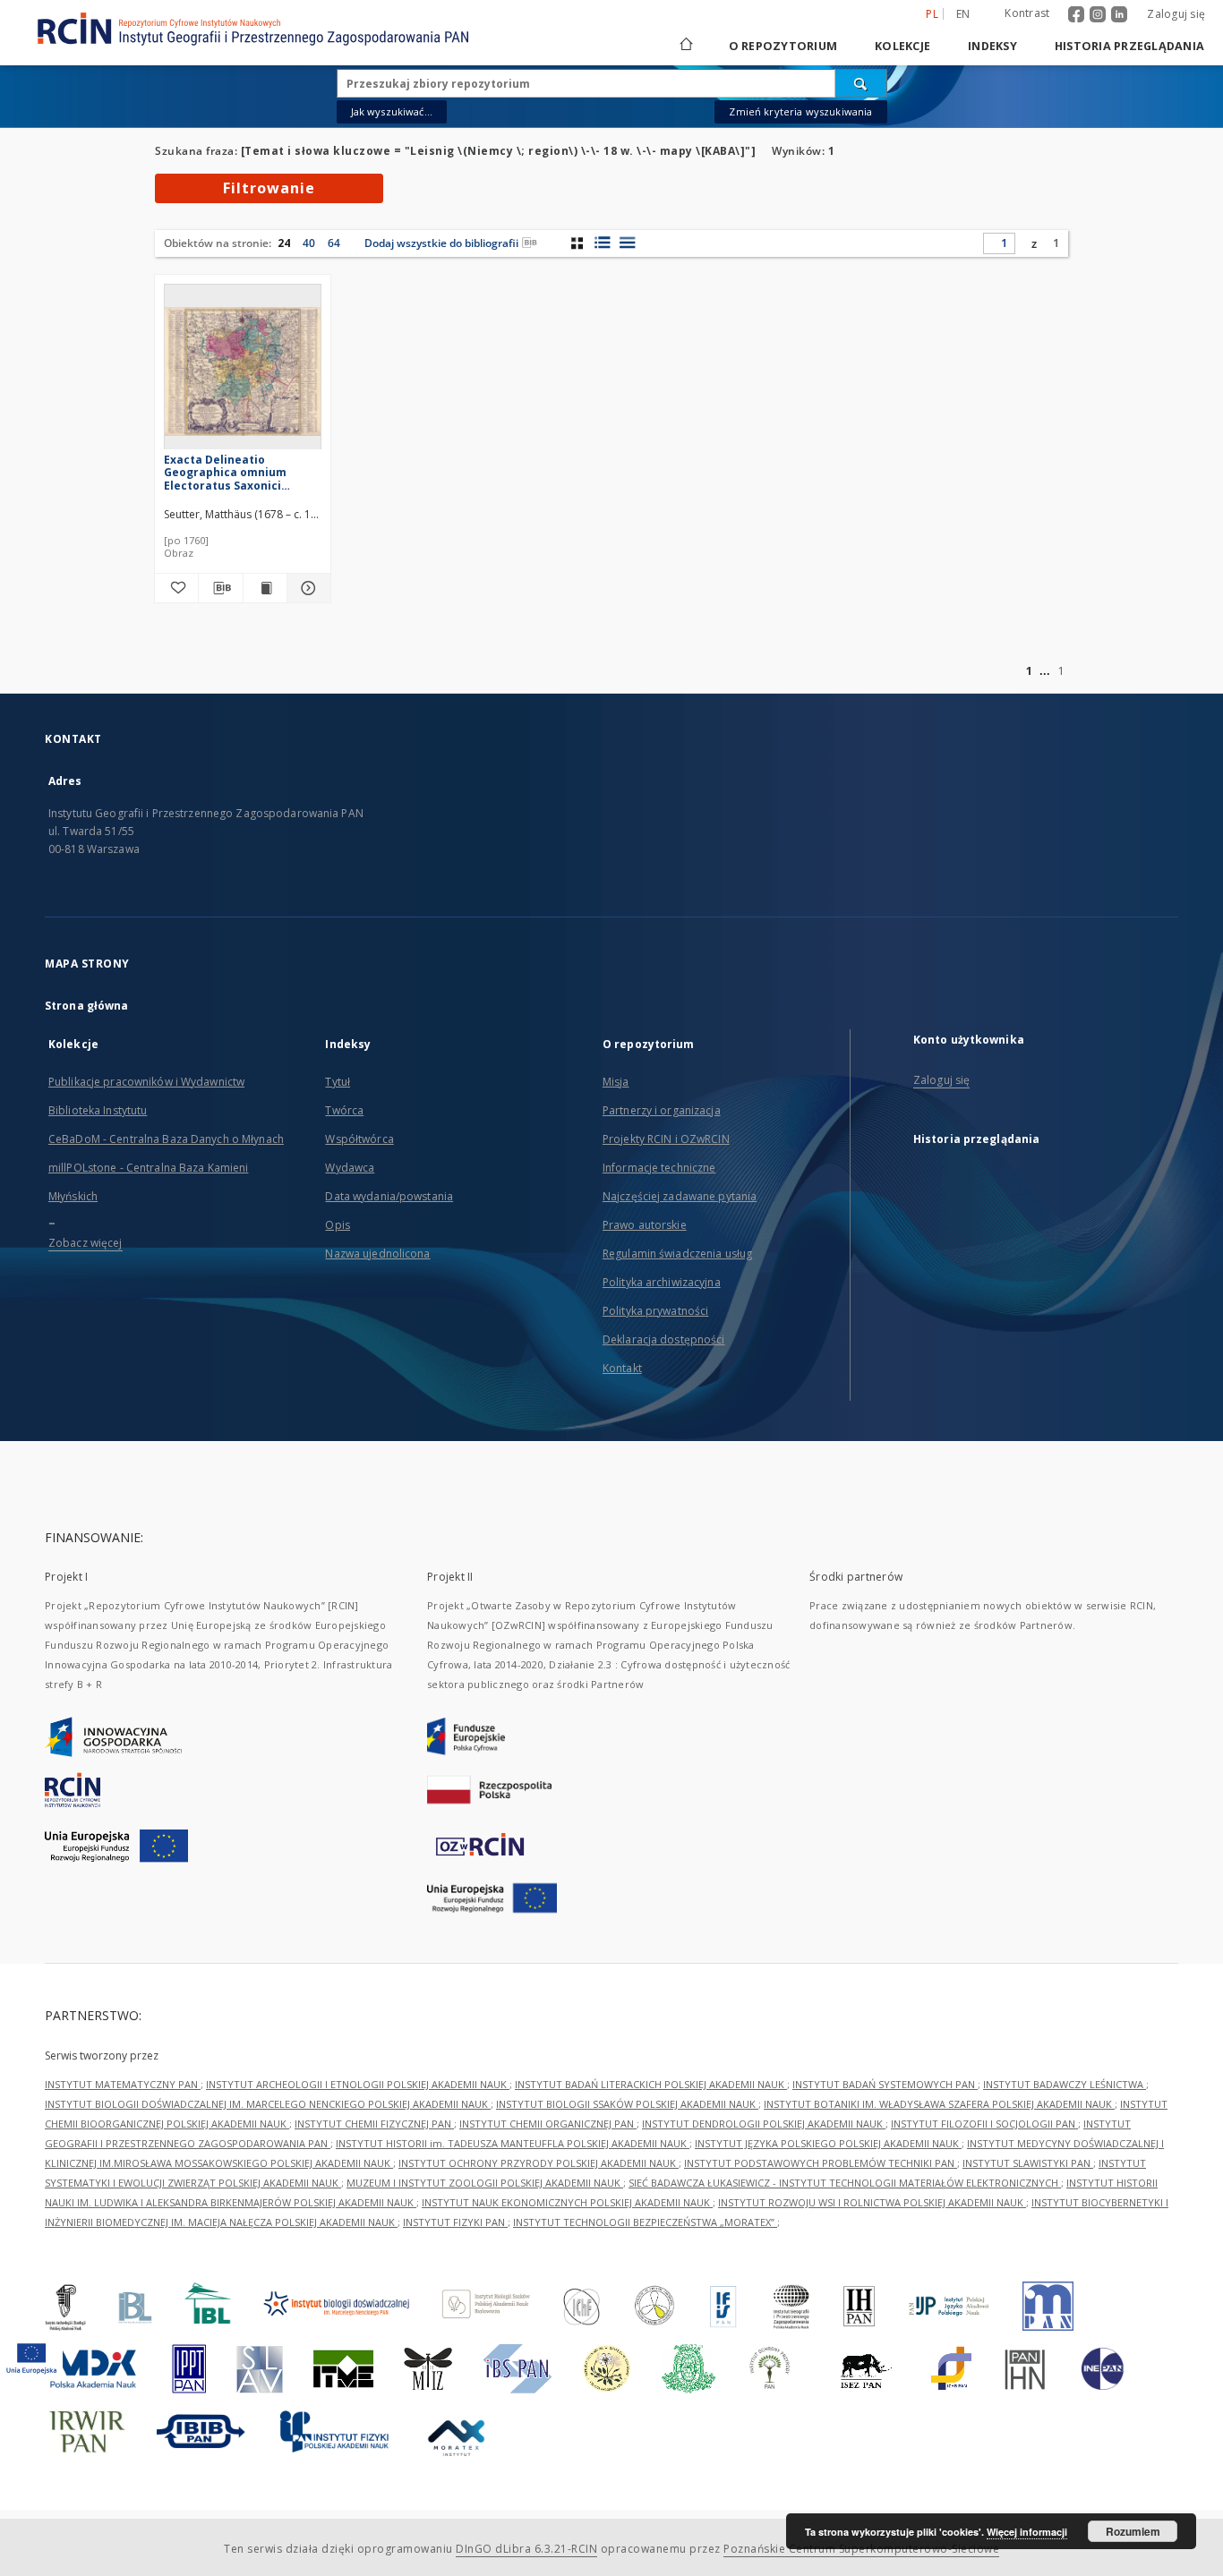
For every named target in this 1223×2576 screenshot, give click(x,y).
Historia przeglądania (1129, 46)
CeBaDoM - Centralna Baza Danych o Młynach (166, 1139)
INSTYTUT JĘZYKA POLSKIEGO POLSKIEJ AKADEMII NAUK (828, 2143)
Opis (337, 1225)
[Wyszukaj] (861, 83)
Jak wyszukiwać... (392, 111)
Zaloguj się (1176, 14)
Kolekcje (902, 46)
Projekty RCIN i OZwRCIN (666, 1139)
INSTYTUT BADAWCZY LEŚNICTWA (1065, 2084)
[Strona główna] (685, 46)
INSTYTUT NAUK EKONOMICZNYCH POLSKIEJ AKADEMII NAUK (567, 2202)
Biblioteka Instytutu (98, 1110)
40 (309, 243)
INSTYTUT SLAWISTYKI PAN (1028, 2163)
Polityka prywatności (655, 1311)
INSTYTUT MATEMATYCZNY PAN (123, 2084)
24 (284, 243)
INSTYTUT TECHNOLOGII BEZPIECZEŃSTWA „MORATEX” (645, 2222)
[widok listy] (627, 243)
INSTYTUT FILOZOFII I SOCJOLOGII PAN (984, 2124)
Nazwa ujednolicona (377, 1254)
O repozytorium (783, 46)
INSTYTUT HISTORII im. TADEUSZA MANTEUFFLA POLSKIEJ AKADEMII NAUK (513, 2143)
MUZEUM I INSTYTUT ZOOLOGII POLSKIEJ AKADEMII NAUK (485, 2183)
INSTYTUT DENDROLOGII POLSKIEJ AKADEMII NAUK (764, 2124)
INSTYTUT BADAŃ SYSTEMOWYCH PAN (885, 2084)
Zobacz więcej (86, 1243)
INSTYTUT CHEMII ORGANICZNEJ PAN (548, 2124)
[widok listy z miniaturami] (602, 243)
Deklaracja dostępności (664, 1339)
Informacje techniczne (659, 1168)
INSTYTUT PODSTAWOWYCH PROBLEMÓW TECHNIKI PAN (821, 2163)
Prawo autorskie (645, 1225)
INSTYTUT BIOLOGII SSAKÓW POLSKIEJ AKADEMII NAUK (627, 2104)
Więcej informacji (1027, 2532)
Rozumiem (1133, 2531)
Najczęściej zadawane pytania (680, 1196)
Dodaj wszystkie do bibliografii (441, 243)
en (963, 14)
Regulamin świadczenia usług (677, 1254)
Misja (616, 1082)
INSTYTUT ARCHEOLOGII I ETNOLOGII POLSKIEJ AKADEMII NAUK (358, 2084)
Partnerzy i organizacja (662, 1110)
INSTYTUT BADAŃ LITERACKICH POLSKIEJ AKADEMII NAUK (651, 2084)
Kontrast (1027, 13)
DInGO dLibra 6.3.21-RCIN (526, 2549)
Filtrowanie (269, 188)
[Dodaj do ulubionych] (176, 588)
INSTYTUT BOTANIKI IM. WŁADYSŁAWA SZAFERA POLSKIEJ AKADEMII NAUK (939, 2104)
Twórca (344, 1110)
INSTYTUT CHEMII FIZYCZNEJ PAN (374, 2124)
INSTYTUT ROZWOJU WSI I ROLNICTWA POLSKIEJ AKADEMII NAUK (872, 2202)
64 (334, 243)
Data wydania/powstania (389, 1196)
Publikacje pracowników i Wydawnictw (146, 1082)
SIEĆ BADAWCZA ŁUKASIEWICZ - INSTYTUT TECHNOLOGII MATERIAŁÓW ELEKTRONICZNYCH (845, 2183)
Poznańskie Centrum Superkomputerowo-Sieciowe (861, 2549)
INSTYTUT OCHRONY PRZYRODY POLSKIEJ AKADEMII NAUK (539, 2163)
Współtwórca (359, 1139)
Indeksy (992, 46)
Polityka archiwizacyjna (662, 1282)
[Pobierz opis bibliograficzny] (220, 588)
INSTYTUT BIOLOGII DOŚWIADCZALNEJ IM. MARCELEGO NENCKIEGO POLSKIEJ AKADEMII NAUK (268, 2104)
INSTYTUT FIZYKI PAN (455, 2222)
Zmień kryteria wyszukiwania (800, 111)
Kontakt (622, 1368)
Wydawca (350, 1168)
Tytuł (338, 1082)
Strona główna (87, 1006)
